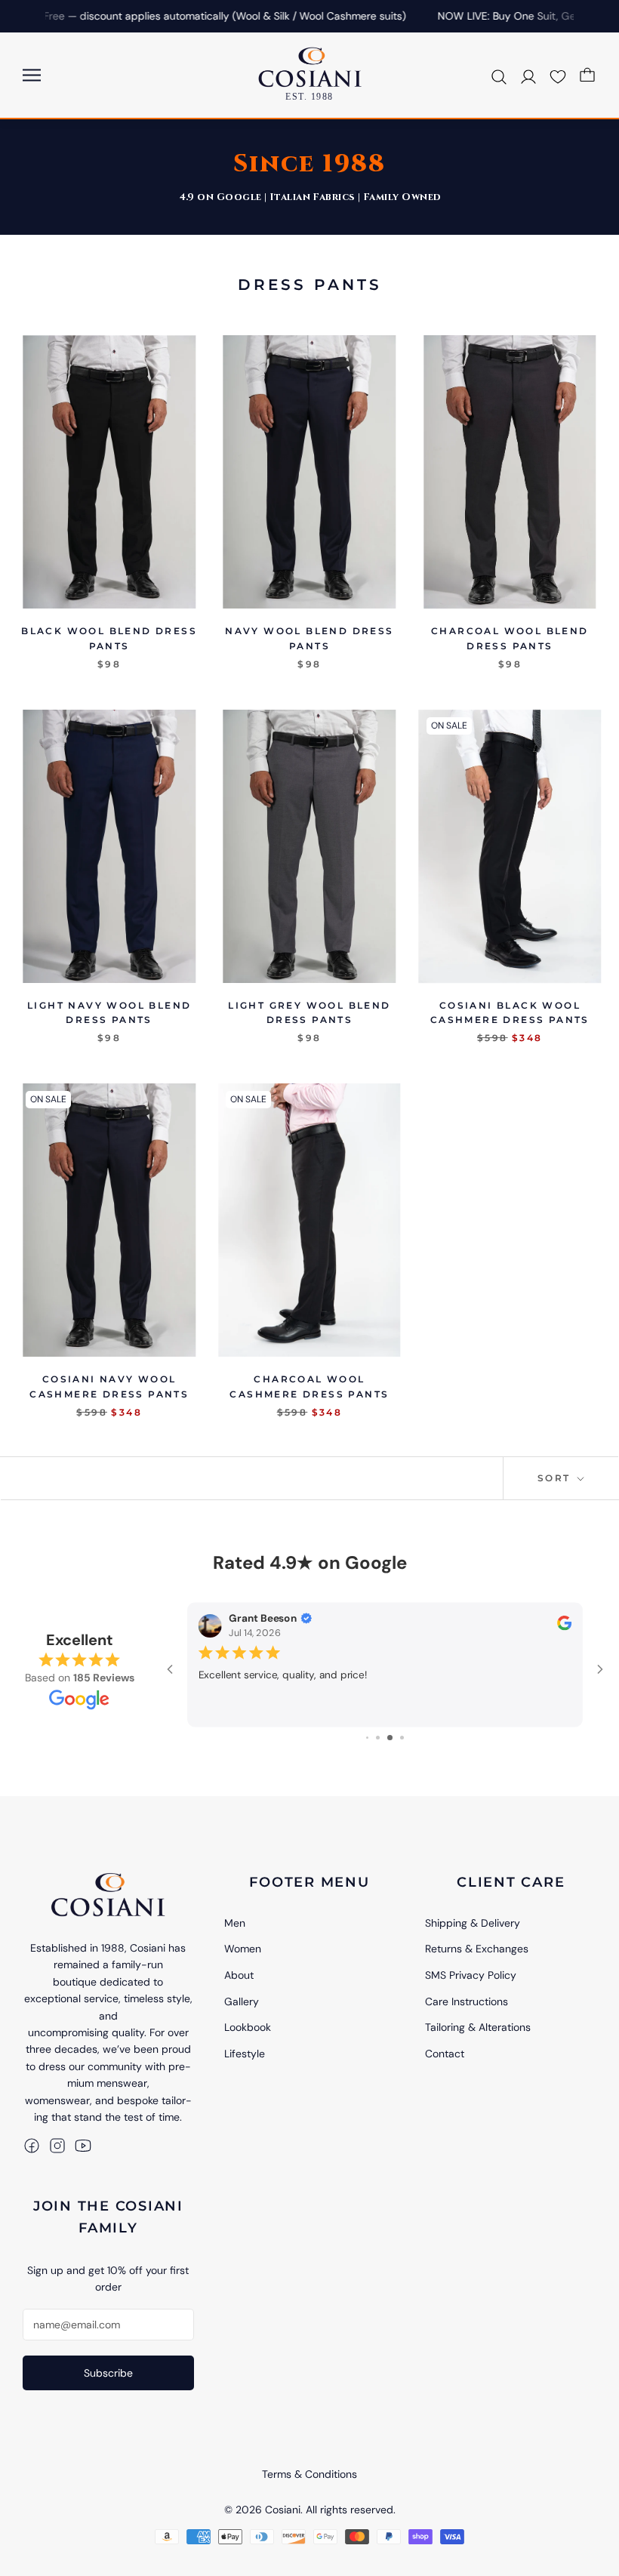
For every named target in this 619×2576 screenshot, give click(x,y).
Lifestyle (245, 2054)
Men (235, 1923)
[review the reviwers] (564, 1627)
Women (243, 1949)
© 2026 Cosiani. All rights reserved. (310, 2510)
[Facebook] (32, 2145)
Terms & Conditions (309, 2474)
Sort (556, 1478)
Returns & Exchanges (477, 1949)
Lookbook (248, 2027)
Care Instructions (467, 2001)
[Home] (108, 1894)
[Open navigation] (32, 75)
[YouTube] (83, 2145)
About (239, 1975)
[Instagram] (57, 2145)
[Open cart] (587, 75)
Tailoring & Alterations (478, 2027)
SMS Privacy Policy (471, 1975)
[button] (558, 75)
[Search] (499, 75)
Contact (445, 2054)
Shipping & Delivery (473, 1923)
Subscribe (108, 2373)
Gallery (242, 2001)
